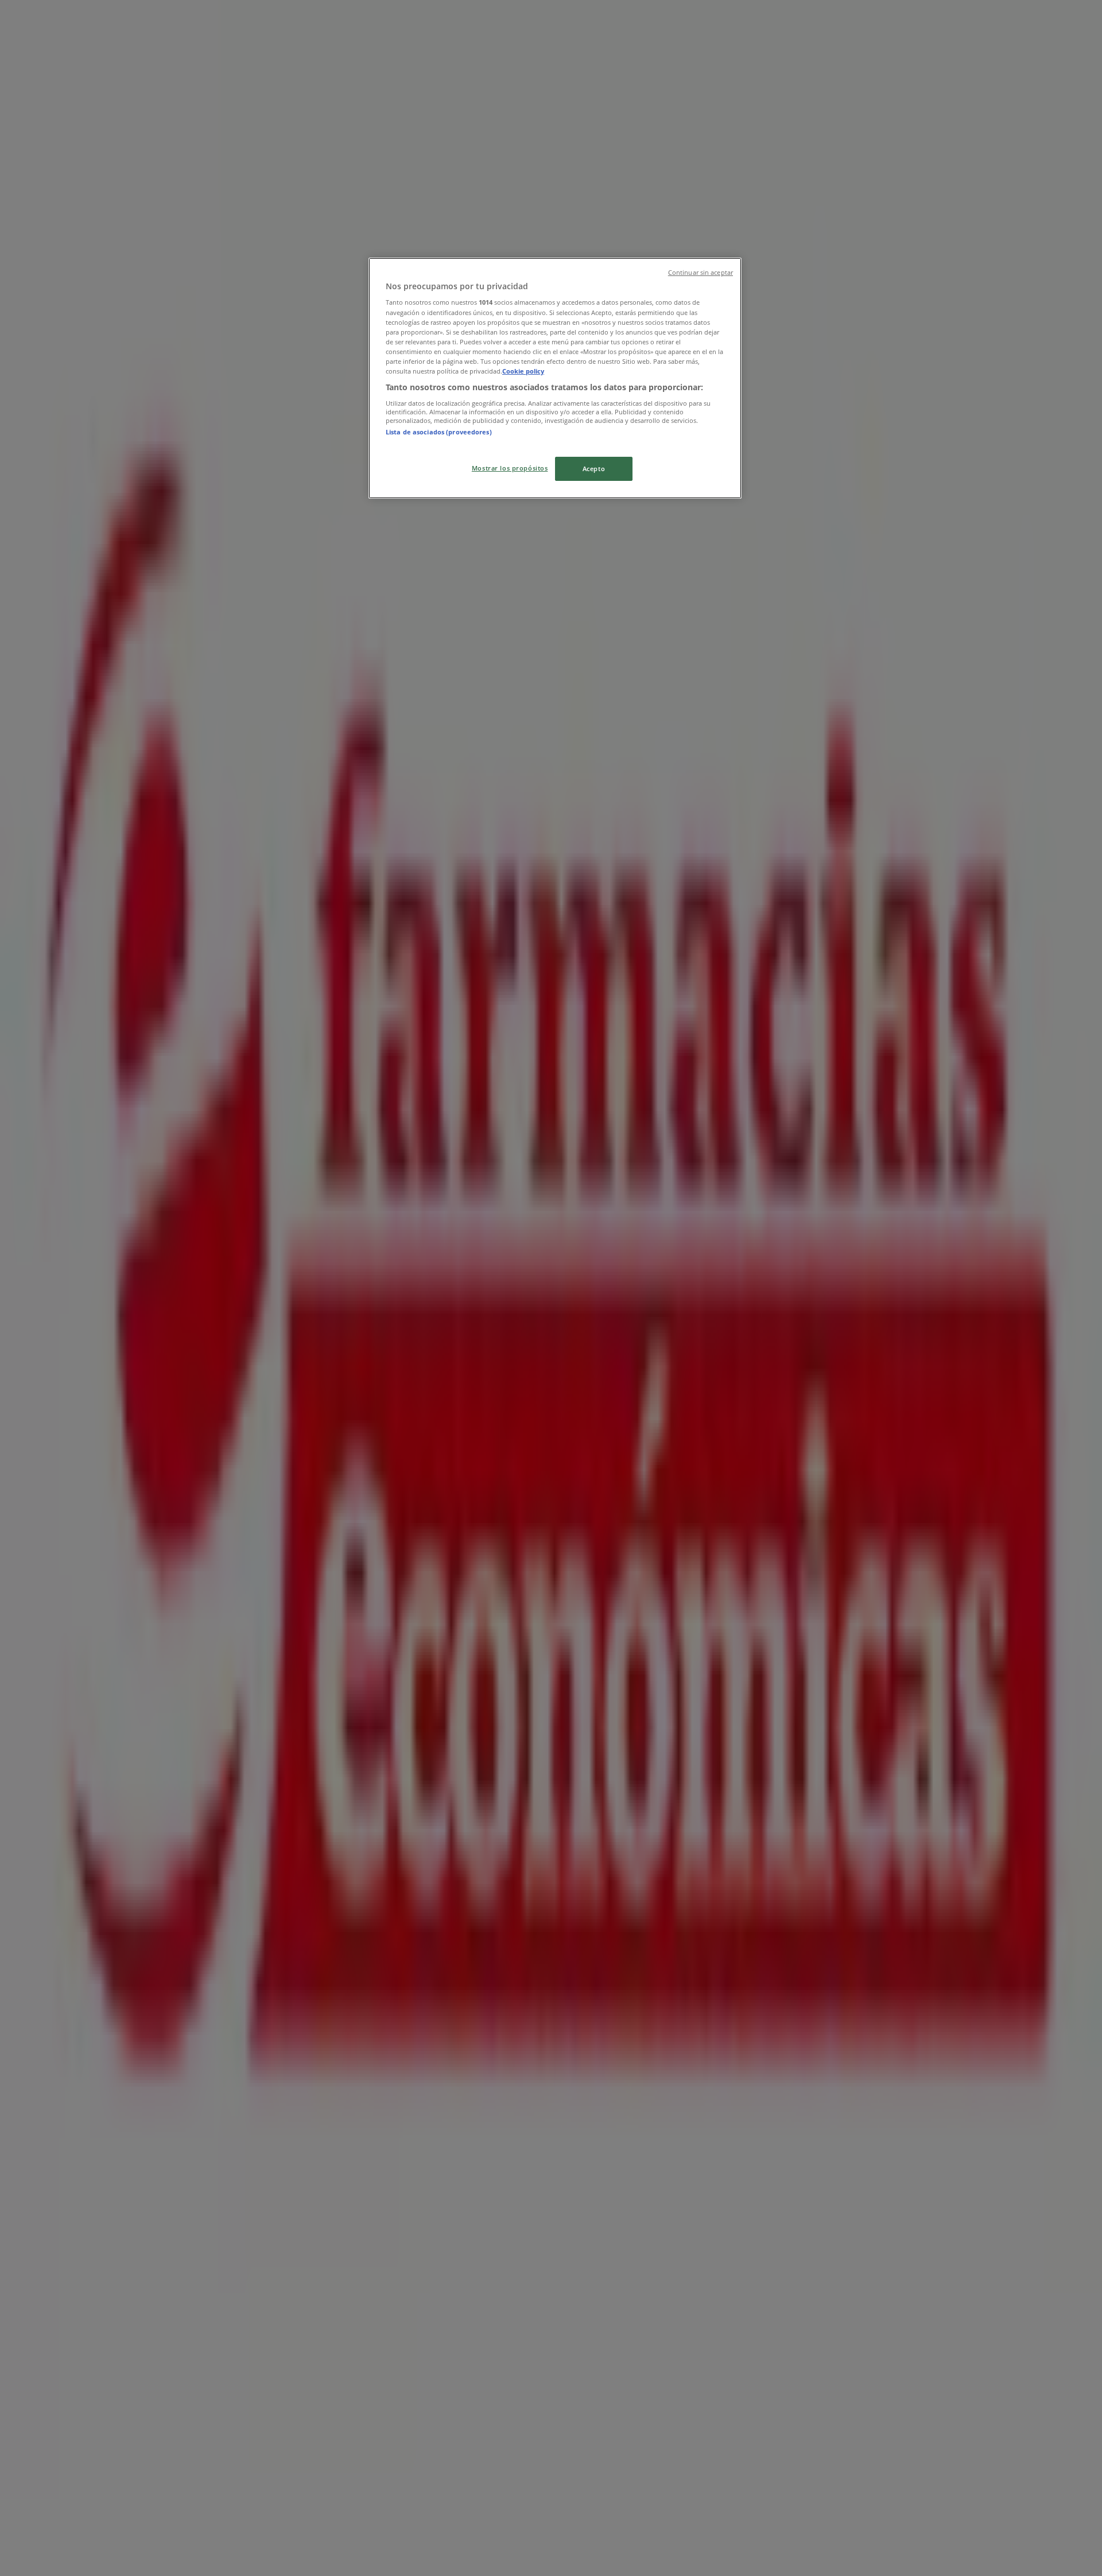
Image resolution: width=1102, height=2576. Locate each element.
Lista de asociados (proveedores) (439, 432)
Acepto (594, 469)
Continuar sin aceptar (701, 273)
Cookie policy (523, 371)
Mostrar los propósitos (510, 468)
